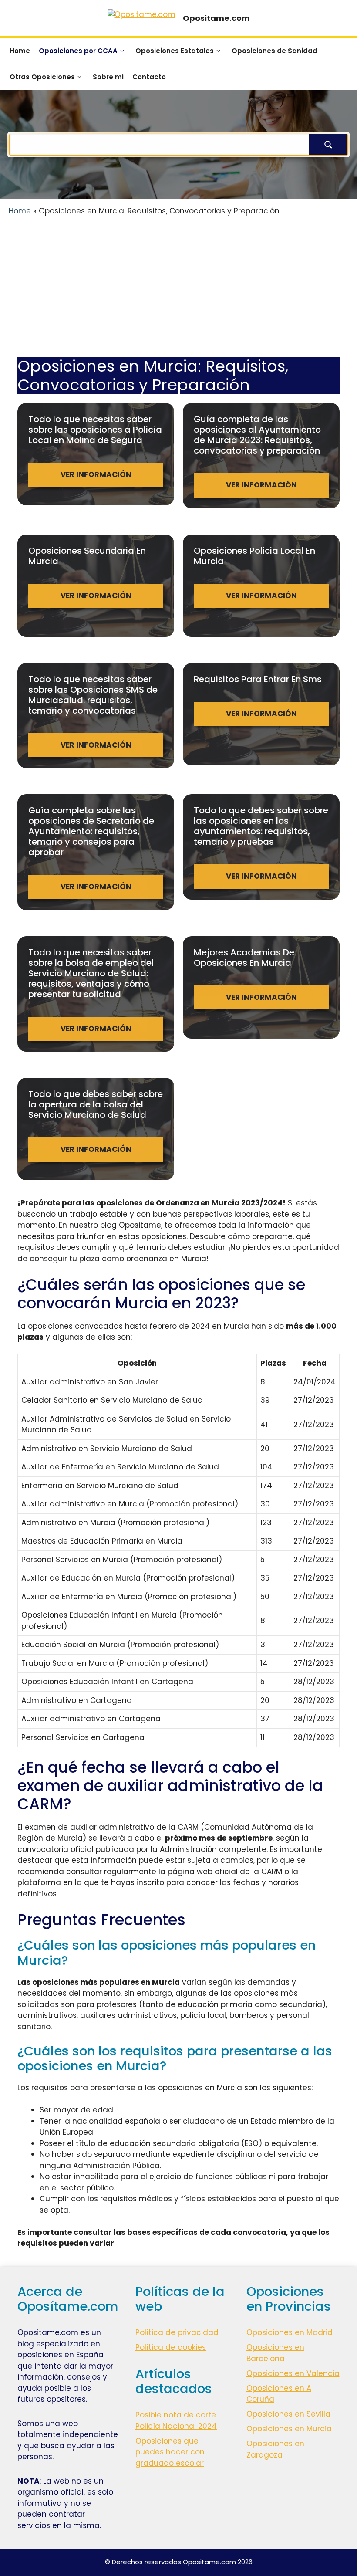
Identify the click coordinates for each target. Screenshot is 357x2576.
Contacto (149, 77)
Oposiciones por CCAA (78, 51)
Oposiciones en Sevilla (288, 2414)
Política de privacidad (177, 2332)
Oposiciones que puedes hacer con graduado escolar (170, 2452)
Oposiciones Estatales (175, 51)
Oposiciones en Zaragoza (275, 2449)
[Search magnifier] (328, 145)
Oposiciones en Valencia (293, 2373)
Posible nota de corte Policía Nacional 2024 (176, 2420)
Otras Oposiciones (42, 77)
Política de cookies (171, 2347)
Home (20, 51)
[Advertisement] (178, 292)
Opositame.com (216, 18)
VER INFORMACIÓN (96, 474)
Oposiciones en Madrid (290, 2332)
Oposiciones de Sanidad (274, 51)
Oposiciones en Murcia (289, 2429)
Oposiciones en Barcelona (275, 2353)
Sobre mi (108, 77)
